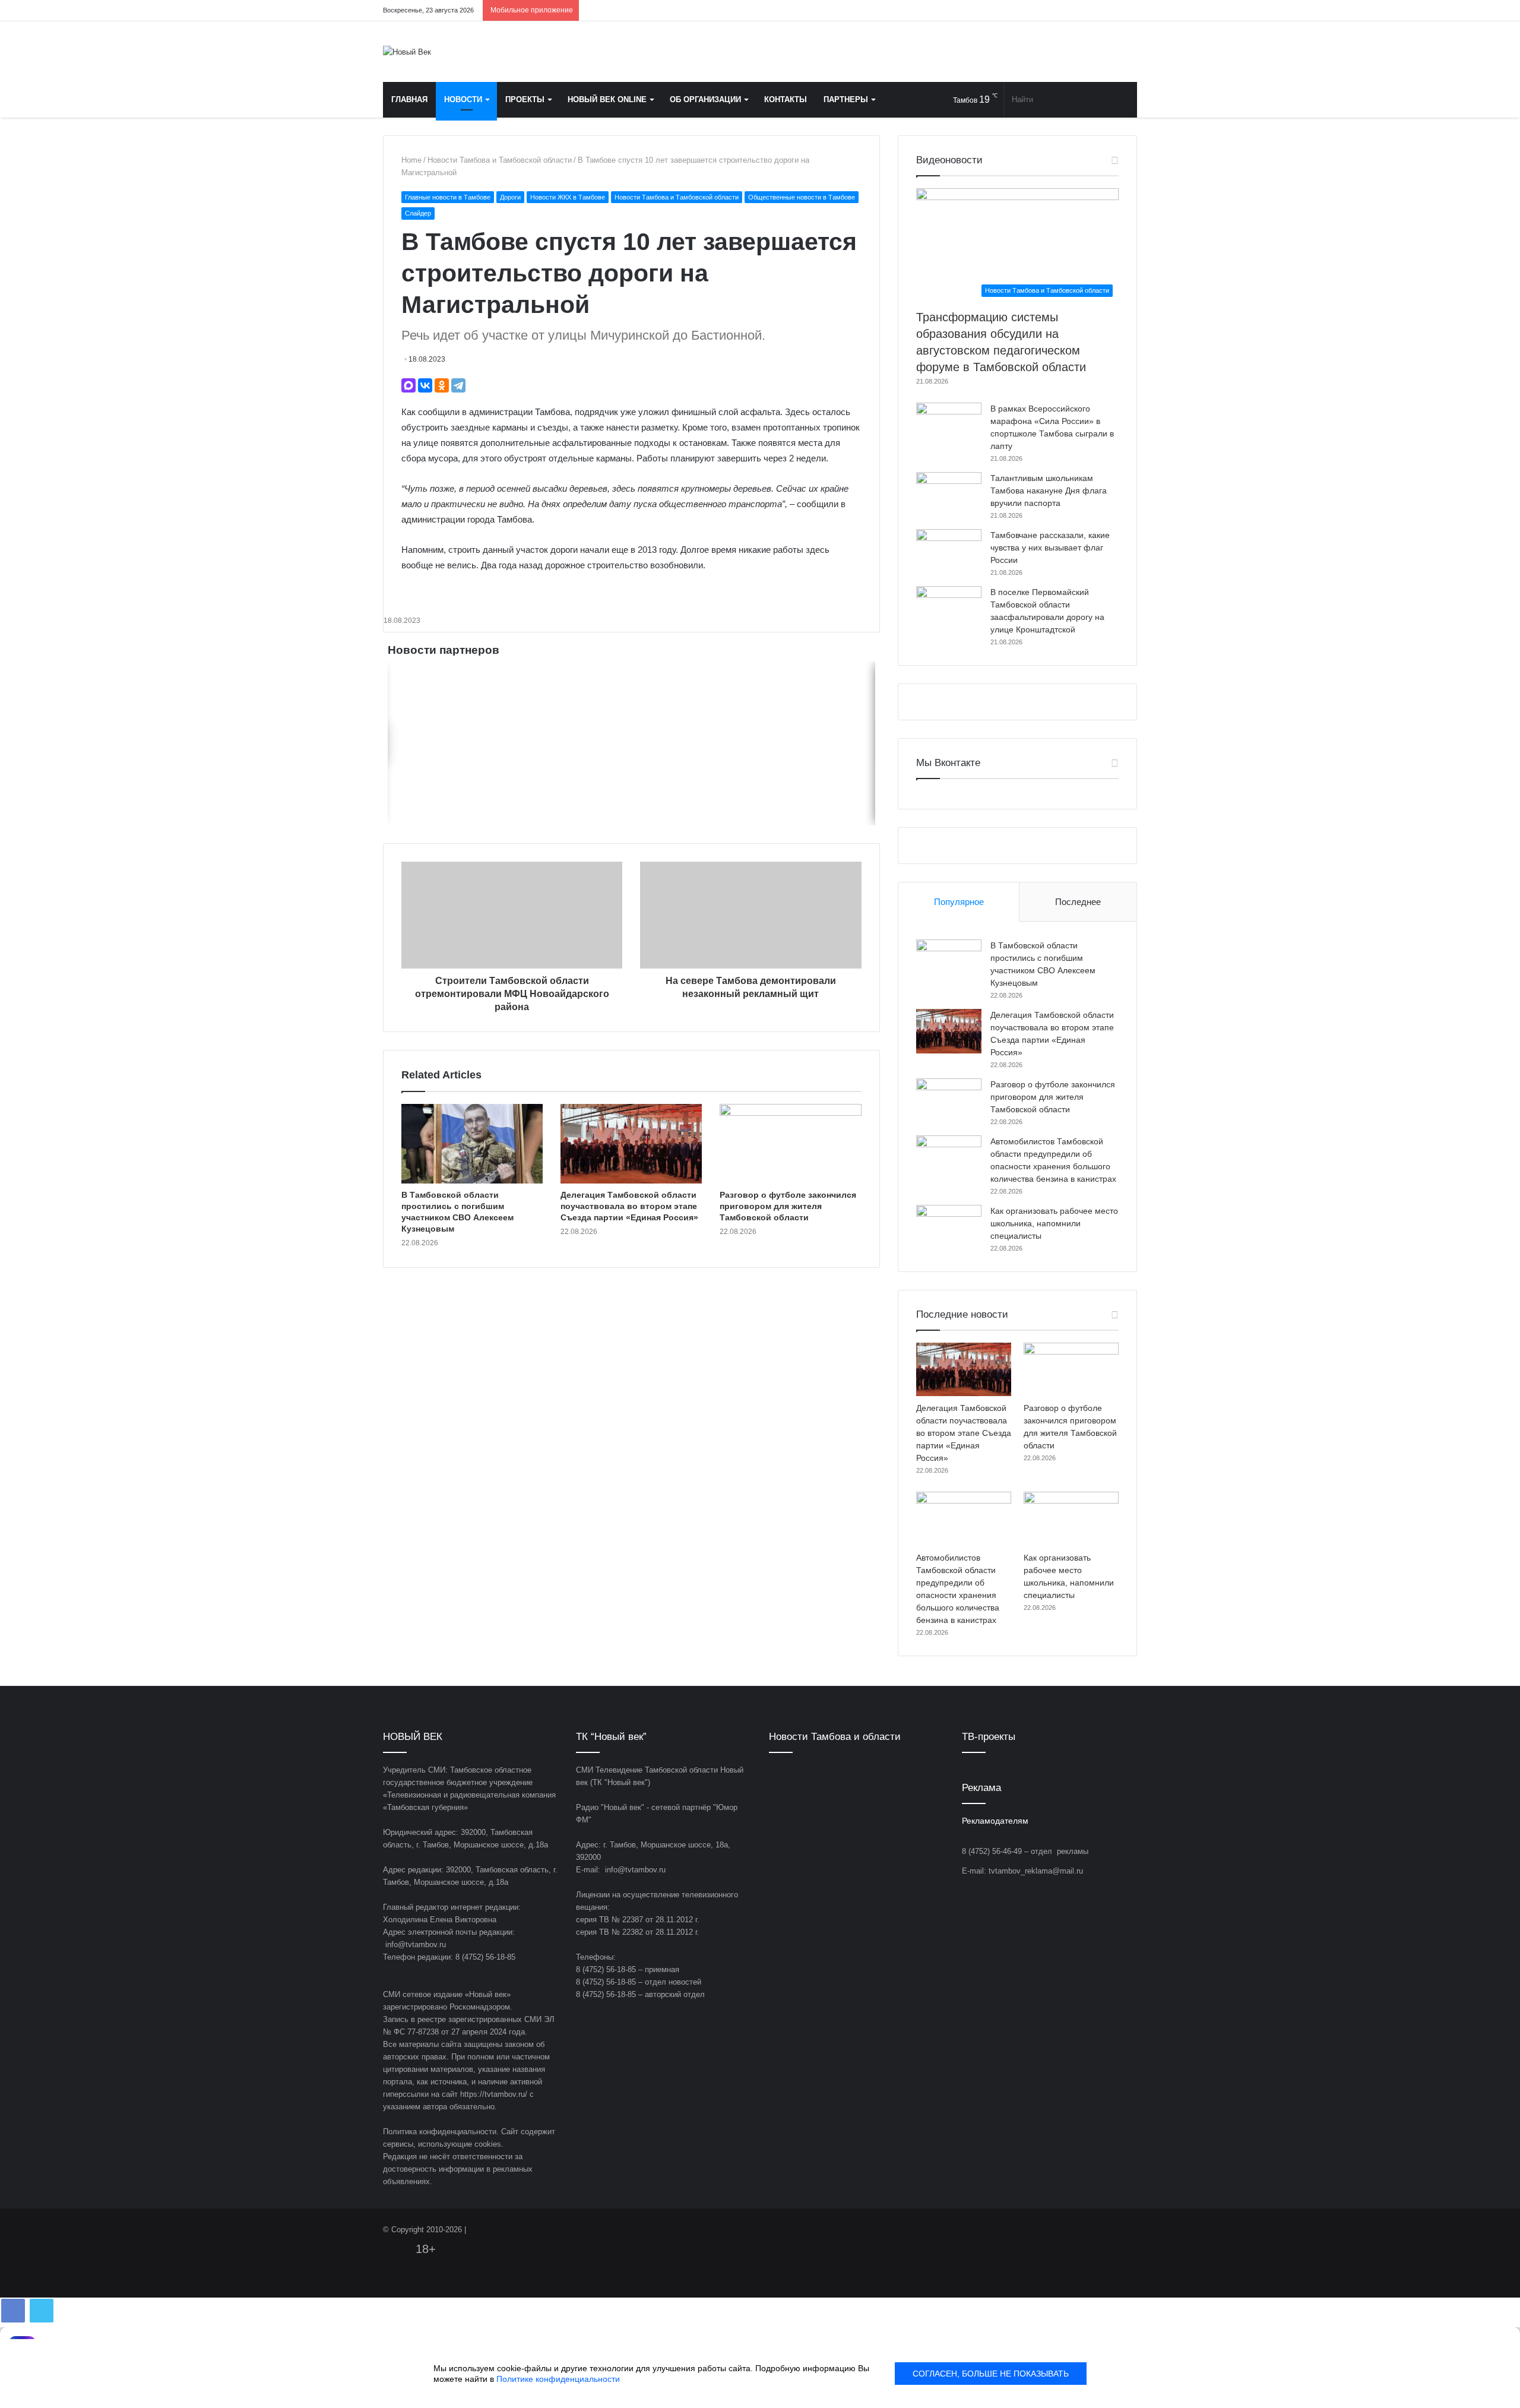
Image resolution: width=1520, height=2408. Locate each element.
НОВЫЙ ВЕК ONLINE (607, 99)
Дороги (510, 197)
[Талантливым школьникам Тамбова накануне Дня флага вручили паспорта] (949, 494)
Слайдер (418, 213)
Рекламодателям (995, 1821)
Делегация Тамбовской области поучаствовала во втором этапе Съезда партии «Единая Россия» (629, 1206)
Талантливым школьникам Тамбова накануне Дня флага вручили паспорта (1049, 491)
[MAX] (408, 385)
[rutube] (1128, 10)
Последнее (1078, 902)
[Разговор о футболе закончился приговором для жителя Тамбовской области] (790, 1144)
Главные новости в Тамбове (448, 197)
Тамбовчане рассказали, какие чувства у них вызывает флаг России (1050, 548)
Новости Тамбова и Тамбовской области (500, 160)
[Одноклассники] (442, 385)
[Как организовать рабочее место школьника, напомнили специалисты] (949, 1227)
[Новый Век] (407, 52)
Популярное (959, 902)
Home (411, 160)
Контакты (786, 99)
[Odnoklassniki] (1075, 10)
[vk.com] (1057, 10)
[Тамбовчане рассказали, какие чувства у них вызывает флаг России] (949, 551)
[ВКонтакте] (425, 385)
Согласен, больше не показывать (991, 2374)
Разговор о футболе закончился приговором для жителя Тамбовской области (788, 1206)
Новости (463, 99)
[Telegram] (1092, 10)
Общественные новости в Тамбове (802, 197)
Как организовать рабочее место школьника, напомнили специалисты (1054, 1223)
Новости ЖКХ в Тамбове (568, 197)
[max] (1110, 10)
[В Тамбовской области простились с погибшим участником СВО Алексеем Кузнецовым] (472, 1144)
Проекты (525, 99)
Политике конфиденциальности (558, 2379)
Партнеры (846, 99)
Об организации (705, 99)
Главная (409, 99)
